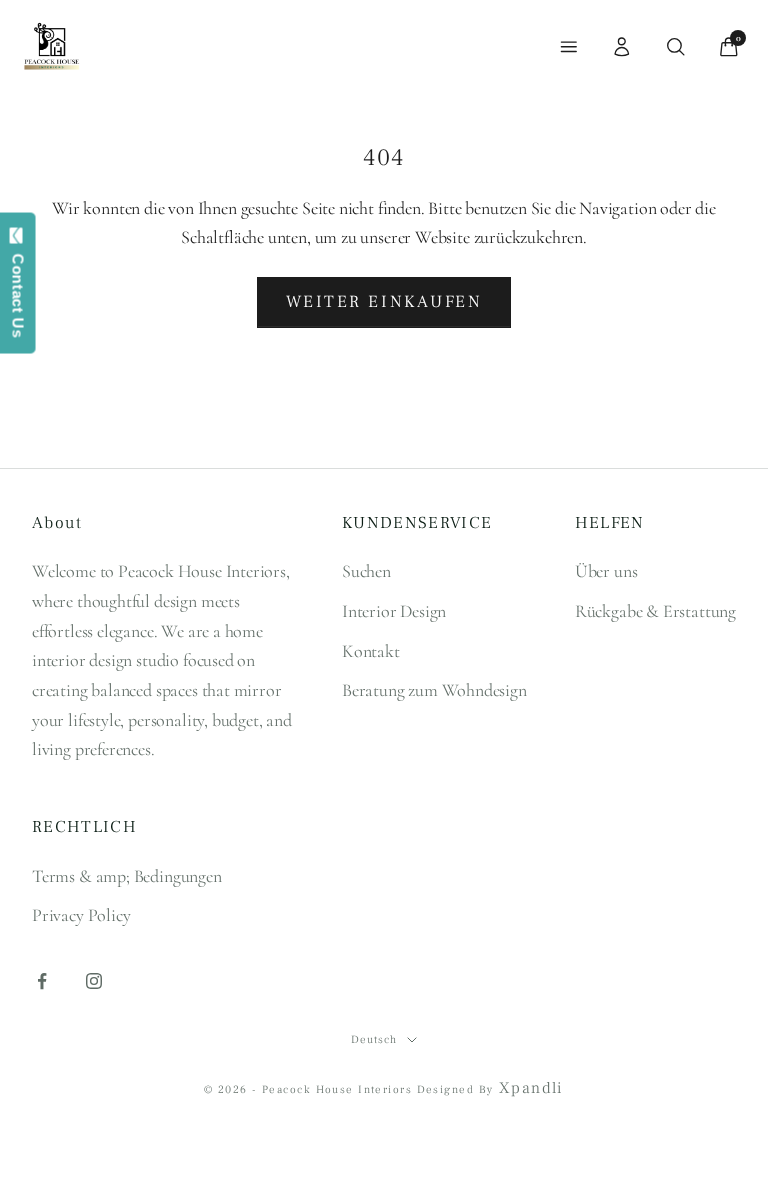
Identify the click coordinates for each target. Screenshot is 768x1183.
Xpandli (531, 1088)
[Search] (676, 47)
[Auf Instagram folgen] (94, 981)
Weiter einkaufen (384, 302)
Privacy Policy (81, 915)
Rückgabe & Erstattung (655, 611)
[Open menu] (569, 47)
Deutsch (373, 1039)
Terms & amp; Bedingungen (127, 876)
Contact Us (18, 291)
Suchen (366, 571)
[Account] (622, 47)
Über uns (606, 571)
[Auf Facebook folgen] (42, 981)
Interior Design (394, 611)
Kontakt (371, 651)
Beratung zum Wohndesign (434, 690)
